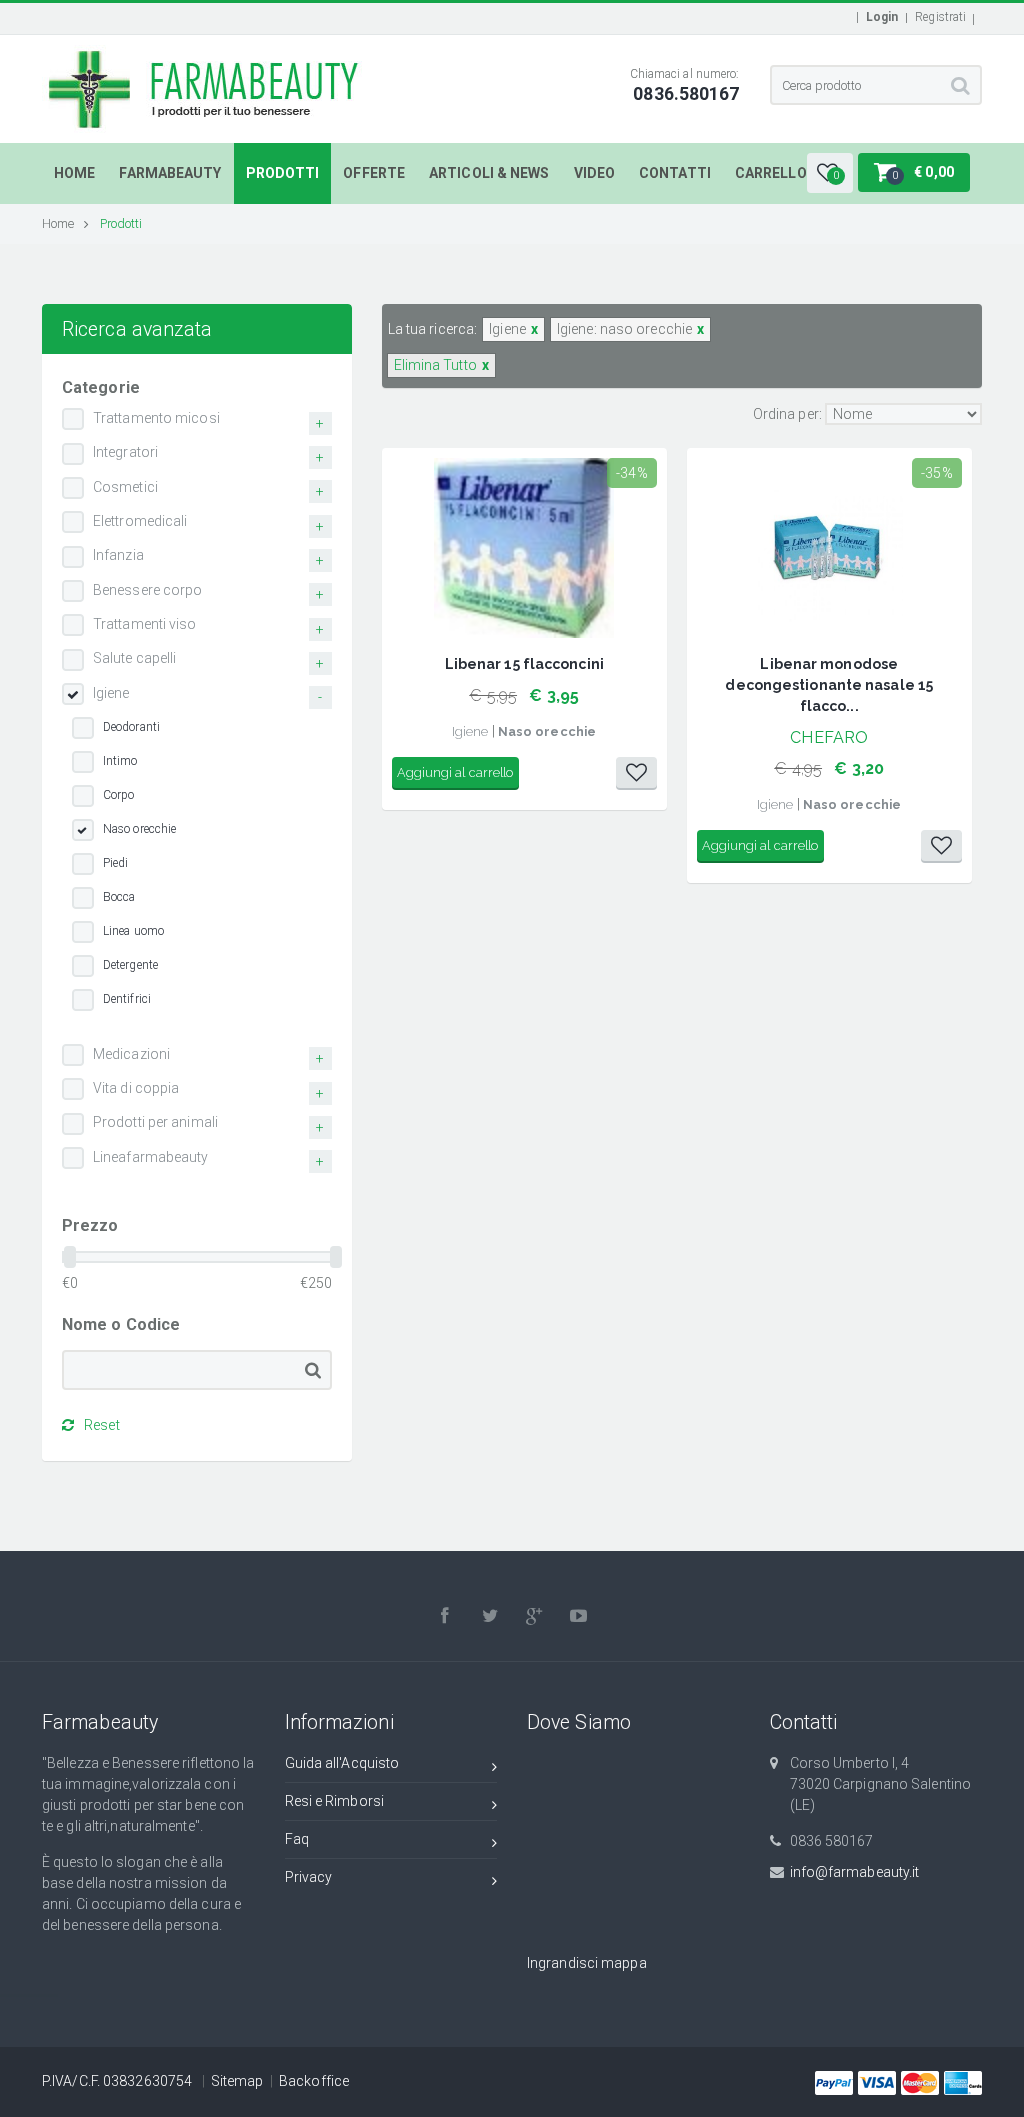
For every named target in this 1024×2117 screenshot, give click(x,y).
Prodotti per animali (155, 1122)
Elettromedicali (140, 521)
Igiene (111, 693)
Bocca (119, 897)
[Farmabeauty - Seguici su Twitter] (490, 1616)
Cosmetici (125, 487)
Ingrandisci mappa (587, 1963)
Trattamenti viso (145, 624)
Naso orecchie (139, 829)
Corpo (119, 795)
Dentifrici (127, 999)
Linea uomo (133, 931)
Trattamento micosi (156, 418)
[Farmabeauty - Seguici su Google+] (535, 1616)
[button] (830, 173)
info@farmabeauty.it (855, 1872)
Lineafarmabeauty (151, 1157)
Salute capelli (134, 658)
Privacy (309, 1877)
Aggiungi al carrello (455, 772)
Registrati (940, 17)
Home (58, 223)
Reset (102, 1425)
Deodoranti (131, 727)
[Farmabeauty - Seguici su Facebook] (446, 1616)
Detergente (130, 965)
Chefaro (829, 737)
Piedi (116, 863)
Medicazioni (131, 1054)
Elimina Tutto (435, 365)
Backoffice (314, 2081)
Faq (297, 1839)
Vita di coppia (136, 1088)
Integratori (125, 452)
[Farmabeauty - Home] (205, 55)
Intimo (120, 761)
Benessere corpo (148, 590)
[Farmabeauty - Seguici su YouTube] (579, 1616)
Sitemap (237, 2081)
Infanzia (118, 555)
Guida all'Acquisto (342, 1763)
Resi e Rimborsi (335, 1801)
